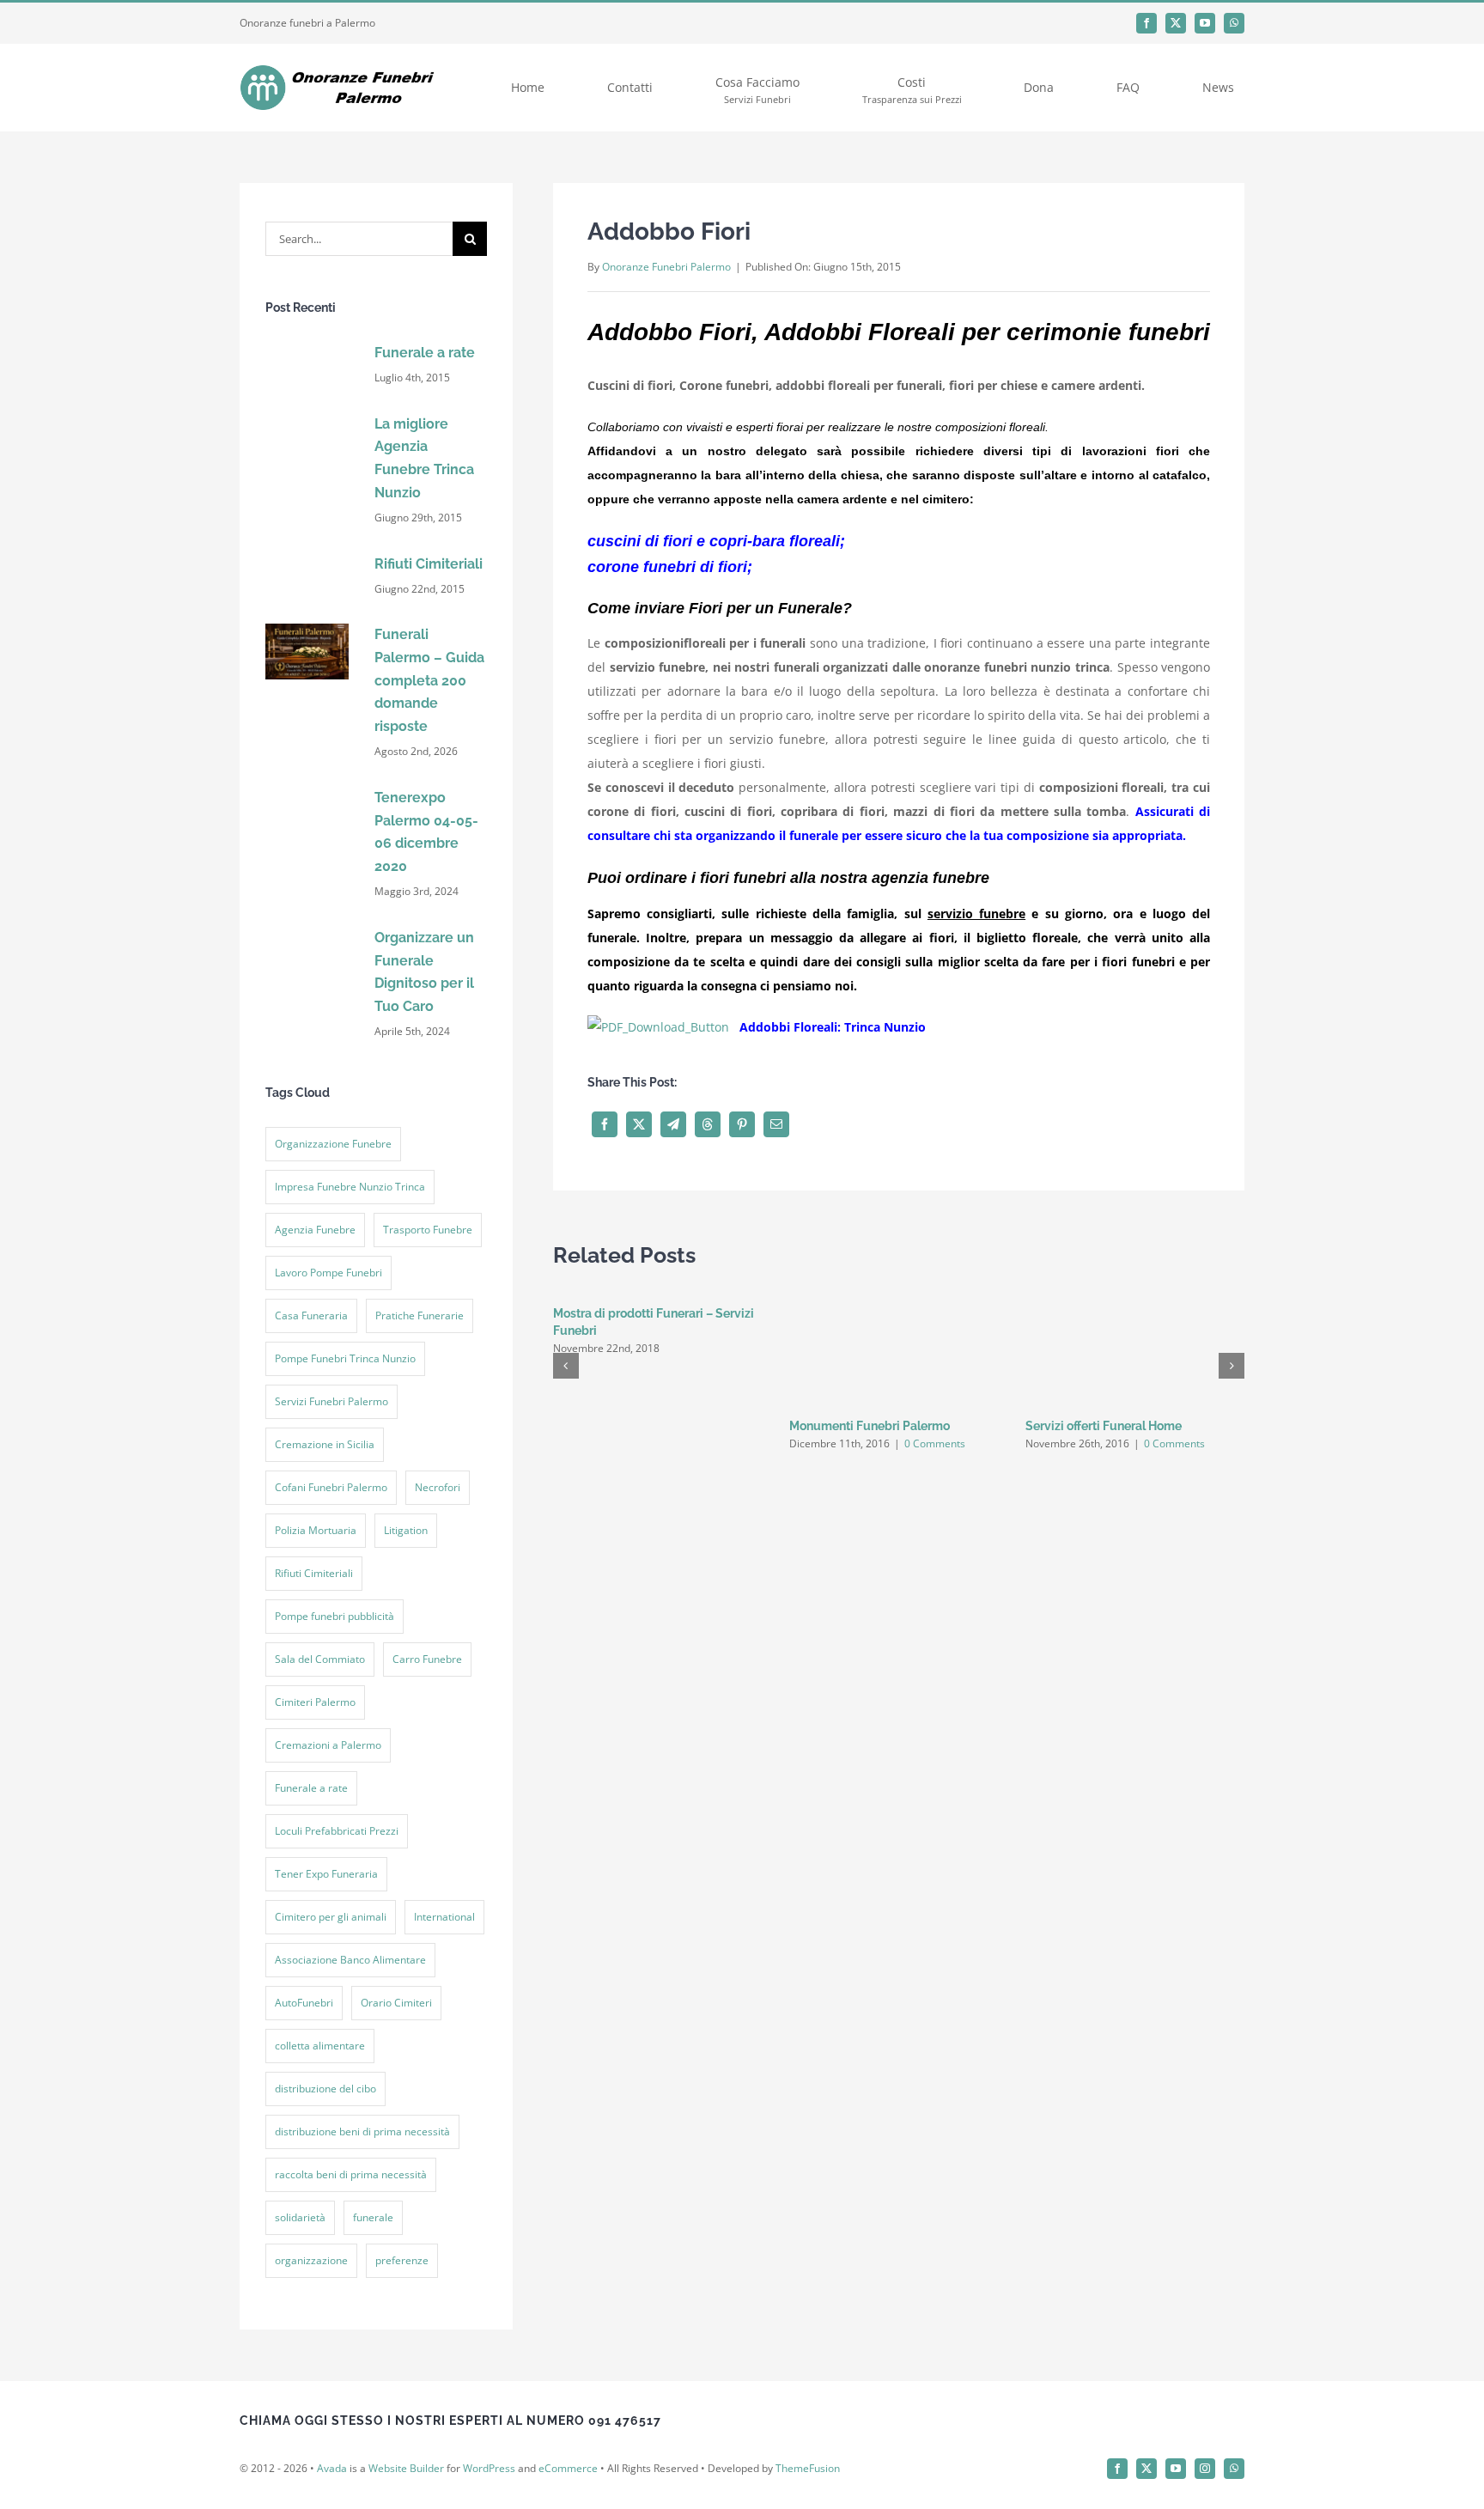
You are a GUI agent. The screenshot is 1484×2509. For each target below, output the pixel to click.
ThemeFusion (808, 2468)
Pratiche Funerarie (420, 1315)
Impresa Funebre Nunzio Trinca (350, 1187)
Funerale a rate (425, 353)
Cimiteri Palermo (315, 1702)
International (444, 1917)
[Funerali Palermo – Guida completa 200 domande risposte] (307, 629)
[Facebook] (605, 1124)
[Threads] (708, 1124)
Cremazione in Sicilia (325, 1444)
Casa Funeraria (311, 1315)
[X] (639, 1124)
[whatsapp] (1234, 23)
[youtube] (1205, 23)
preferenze (402, 2260)
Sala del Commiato (320, 1659)
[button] (566, 1366)
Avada (332, 2468)
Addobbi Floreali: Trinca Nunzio (833, 1027)
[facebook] (1146, 23)
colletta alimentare (320, 2046)
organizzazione (311, 2260)
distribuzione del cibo (325, 2089)
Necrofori (438, 1487)
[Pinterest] (742, 1124)
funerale (373, 2217)
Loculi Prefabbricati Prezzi (337, 1831)
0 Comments (935, 1443)
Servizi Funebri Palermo (331, 1401)
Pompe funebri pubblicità (335, 1616)
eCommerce (568, 2468)
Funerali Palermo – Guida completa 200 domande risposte (429, 680)
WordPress (489, 2468)
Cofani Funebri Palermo (331, 1487)
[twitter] (1176, 23)
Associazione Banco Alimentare (350, 1960)
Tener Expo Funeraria (326, 1874)
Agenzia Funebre (315, 1230)
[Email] (776, 1124)
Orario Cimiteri (396, 2003)
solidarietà (300, 2217)
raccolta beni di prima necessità (351, 2174)
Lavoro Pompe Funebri (328, 1273)
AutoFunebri (304, 2003)
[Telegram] (673, 1124)
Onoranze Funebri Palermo (666, 267)
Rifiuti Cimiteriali (429, 564)
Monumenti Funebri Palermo (870, 1426)
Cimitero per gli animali (331, 1917)
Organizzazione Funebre (333, 1144)
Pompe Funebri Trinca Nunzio (345, 1358)
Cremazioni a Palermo (328, 1745)
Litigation (406, 1530)
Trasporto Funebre (428, 1230)
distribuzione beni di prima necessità (362, 2131)
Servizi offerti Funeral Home (1104, 1426)
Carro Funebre (427, 1659)
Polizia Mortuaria (316, 1530)
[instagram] (1205, 2469)
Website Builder (406, 2468)
